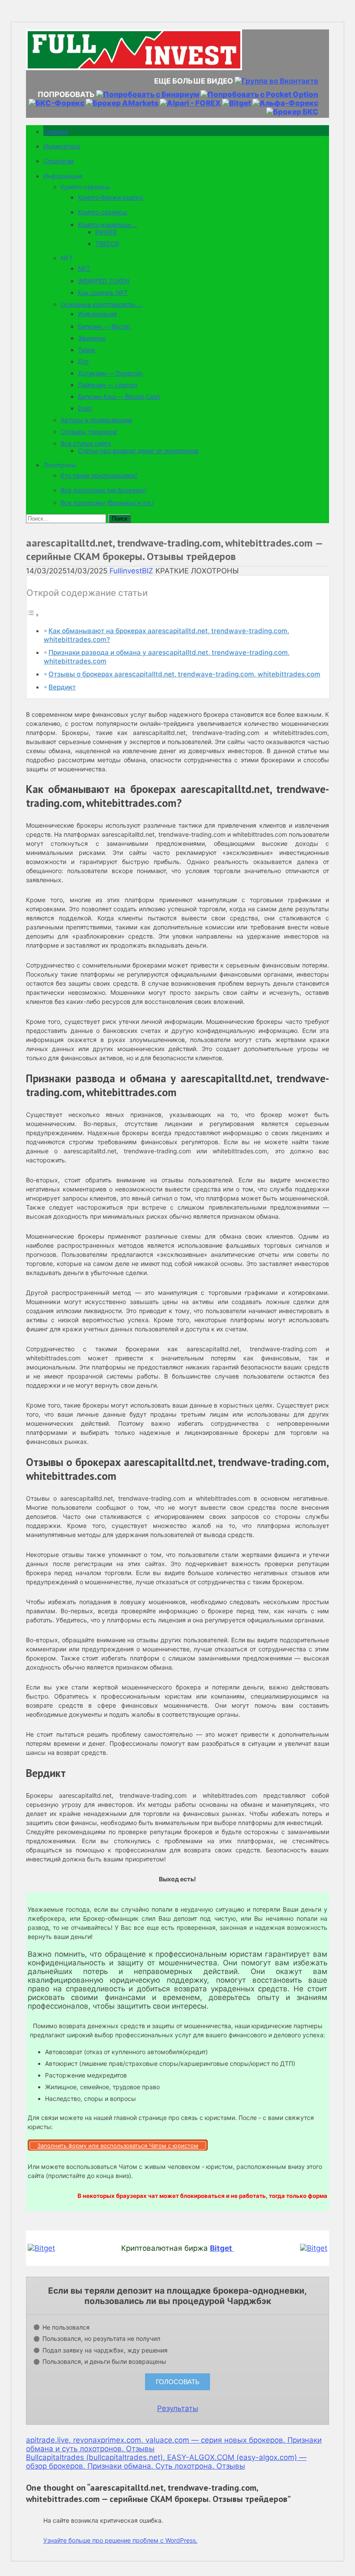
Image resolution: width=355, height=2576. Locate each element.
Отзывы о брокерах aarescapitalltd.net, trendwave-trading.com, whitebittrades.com (184, 674)
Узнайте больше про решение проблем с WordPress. (120, 2540)
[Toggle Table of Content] (33, 615)
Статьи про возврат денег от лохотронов (138, 451)
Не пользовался (66, 2327)
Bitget (222, 2248)
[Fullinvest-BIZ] (134, 68)
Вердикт (62, 687)
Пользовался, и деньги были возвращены (104, 2361)
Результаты (178, 2408)
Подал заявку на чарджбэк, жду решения (105, 2350)
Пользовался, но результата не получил (101, 2338)
